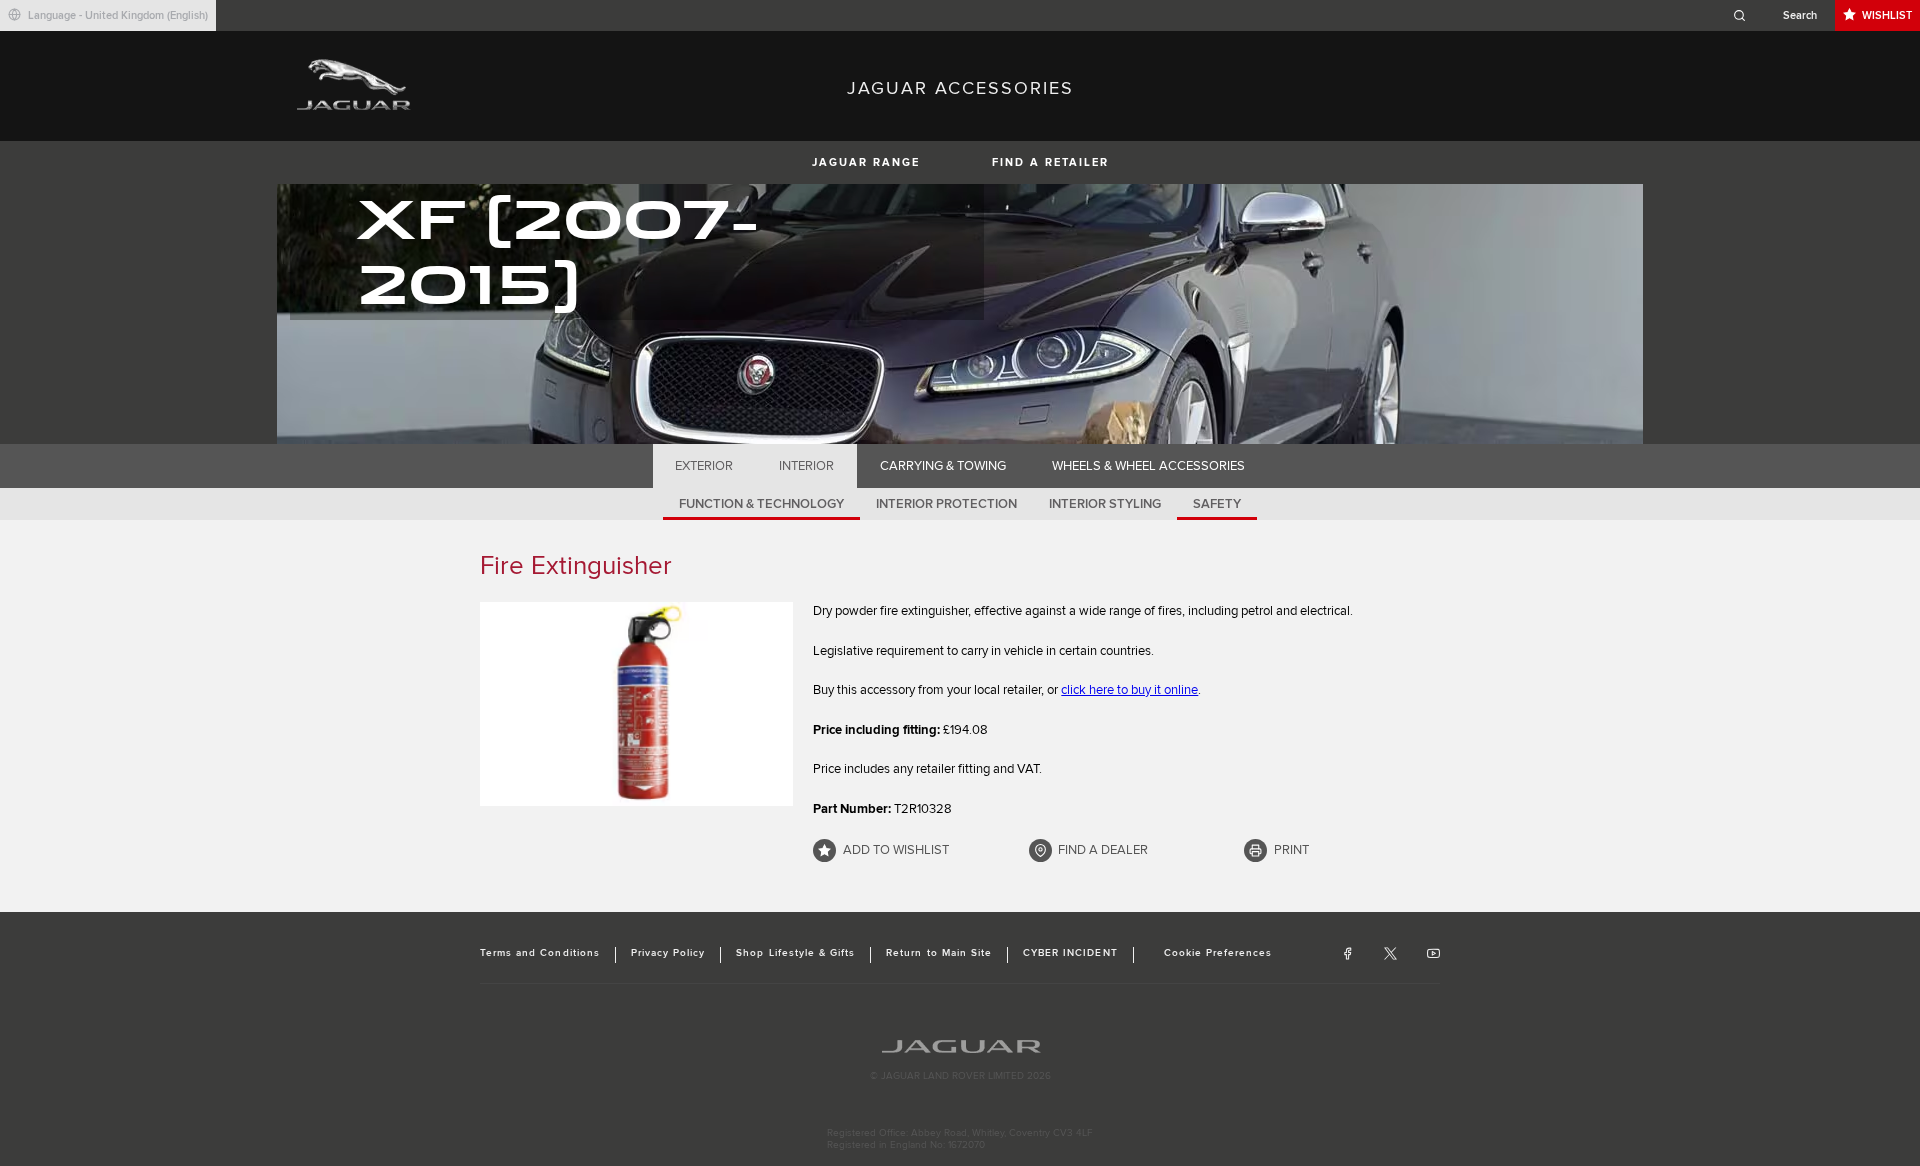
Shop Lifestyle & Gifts (795, 953)
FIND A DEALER (1103, 850)
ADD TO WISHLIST (896, 850)
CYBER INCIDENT (1070, 953)
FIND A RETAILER (1050, 162)
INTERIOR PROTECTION (946, 504)
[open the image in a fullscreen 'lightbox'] (636, 704)
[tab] (704, 466)
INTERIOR (806, 466)
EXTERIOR (704, 466)
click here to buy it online (1129, 690)
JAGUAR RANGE (866, 162)
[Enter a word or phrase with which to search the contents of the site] (1781, 15)
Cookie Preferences (1218, 953)
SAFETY (1217, 504)
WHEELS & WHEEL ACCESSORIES (1148, 466)
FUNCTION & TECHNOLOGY (761, 504)
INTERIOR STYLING (1105, 504)
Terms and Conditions (540, 953)
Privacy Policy (668, 953)
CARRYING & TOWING (943, 466)
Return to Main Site (939, 953)
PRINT (1291, 850)
